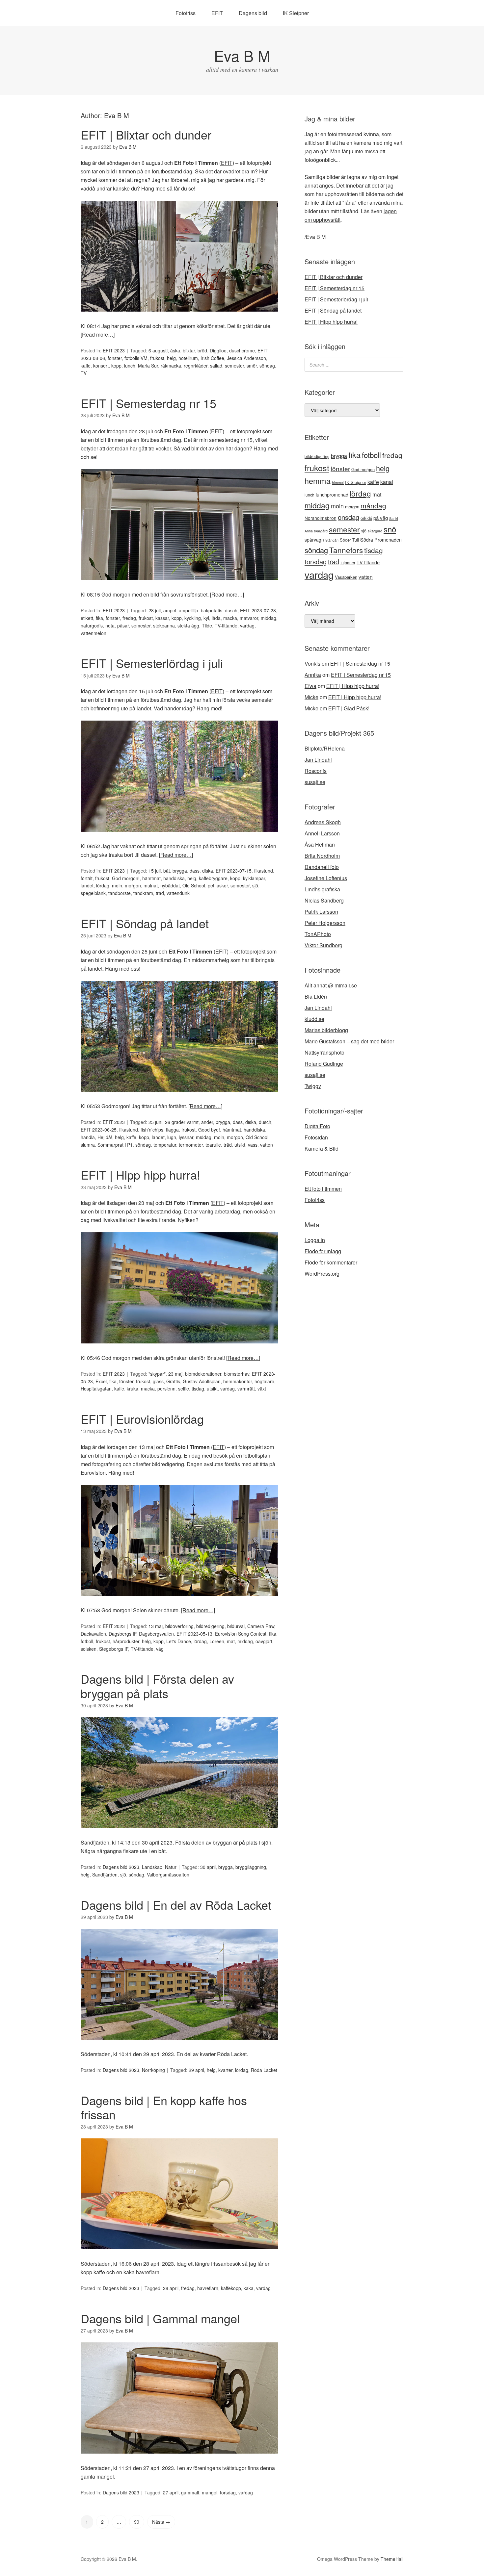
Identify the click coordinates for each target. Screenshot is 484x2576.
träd (160, 893)
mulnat (151, 885)
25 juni (155, 1122)
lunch (130, 366)
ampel (170, 610)
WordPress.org (322, 1274)
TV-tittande (226, 625)
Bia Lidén (316, 996)
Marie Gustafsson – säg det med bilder (349, 1041)
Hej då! (105, 1137)
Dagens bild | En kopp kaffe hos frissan (164, 2107)
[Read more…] (98, 334)
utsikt (240, 1145)
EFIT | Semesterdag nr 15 (148, 403)
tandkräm (143, 893)
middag (269, 618)
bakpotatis (212, 610)
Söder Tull (349, 540)
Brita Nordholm (322, 856)
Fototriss (186, 13)
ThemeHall (392, 2559)
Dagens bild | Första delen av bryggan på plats (157, 1686)
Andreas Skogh (323, 822)
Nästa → (161, 2522)
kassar (162, 618)
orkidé (366, 518)
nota (110, 625)
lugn (172, 1137)
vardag (247, 625)
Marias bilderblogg (326, 1030)
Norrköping (153, 2070)
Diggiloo (218, 350)
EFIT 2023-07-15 (234, 871)
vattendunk (178, 893)
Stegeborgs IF (114, 1649)
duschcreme (242, 350)
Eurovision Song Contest (241, 1634)
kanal (387, 482)
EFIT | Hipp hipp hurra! (140, 1174)
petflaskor (218, 885)
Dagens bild (253, 13)
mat (231, 1641)
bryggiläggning (251, 1867)
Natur (171, 1867)
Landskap (152, 1867)
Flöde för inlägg (323, 1251)
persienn (166, 1389)
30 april (208, 1867)
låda (216, 618)
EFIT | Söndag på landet (145, 923)
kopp (116, 366)
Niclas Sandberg (324, 900)
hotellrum (188, 358)
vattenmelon (94, 633)
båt (167, 871)
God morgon (363, 469)
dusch (231, 610)
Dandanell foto (322, 867)
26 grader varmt (182, 1122)
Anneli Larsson (322, 833)
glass (158, 1381)
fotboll (87, 1641)
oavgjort (264, 1641)
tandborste (120, 893)
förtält (87, 878)
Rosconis (316, 771)
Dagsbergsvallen (156, 1634)
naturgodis (92, 625)
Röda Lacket (264, 2070)
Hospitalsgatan (96, 1389)
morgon (133, 885)
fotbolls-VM (136, 358)
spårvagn (314, 540)
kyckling (193, 618)
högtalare (264, 1381)
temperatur (165, 1145)
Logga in (315, 1240)
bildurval (236, 1626)
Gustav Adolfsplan (202, 1381)
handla (88, 1137)
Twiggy (313, 1086)
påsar (123, 625)
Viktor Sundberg (323, 945)
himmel (338, 482)
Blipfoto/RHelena (325, 748)
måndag (373, 505)
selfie (184, 1389)
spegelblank (93, 893)
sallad (216, 366)
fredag (129, 618)
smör (252, 366)
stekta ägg (188, 625)
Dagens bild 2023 (121, 1867)
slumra (88, 1145)
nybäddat (170, 885)
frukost (157, 358)
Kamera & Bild (322, 1148)
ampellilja (188, 610)
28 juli (155, 610)
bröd (202, 350)
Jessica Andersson (246, 358)
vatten (267, 1145)
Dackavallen (93, 1634)
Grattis (173, 1381)
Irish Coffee (212, 358)
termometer (191, 1145)
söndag (267, 366)
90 (137, 2522)
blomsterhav (237, 1374)
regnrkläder (196, 366)
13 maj (156, 1626)
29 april (196, 2070)
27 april (171, 2492)
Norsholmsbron (321, 518)
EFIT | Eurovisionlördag (142, 1419)
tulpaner (348, 563)
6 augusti (158, 350)
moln (117, 885)
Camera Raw (261, 1626)
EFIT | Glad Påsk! (349, 708)
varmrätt (246, 1389)
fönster (115, 358)
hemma (318, 481)
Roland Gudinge (324, 1064)
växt (262, 1389)
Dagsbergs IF (122, 1634)
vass (253, 1145)
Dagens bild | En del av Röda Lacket (176, 1905)
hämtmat (151, 878)
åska (175, 350)
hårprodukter (126, 1641)
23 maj (175, 1374)
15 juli (155, 871)
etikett (87, 618)
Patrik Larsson (321, 912)
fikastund (264, 871)
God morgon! (126, 878)
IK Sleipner (296, 13)
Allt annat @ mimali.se (331, 985)
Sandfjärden (105, 1875)
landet (87, 885)
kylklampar (254, 878)
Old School (194, 885)
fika (99, 618)
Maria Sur (148, 366)
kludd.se (314, 1019)
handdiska (174, 878)
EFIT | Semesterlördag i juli (152, 663)
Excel (101, 1381)
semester (234, 366)
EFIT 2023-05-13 (194, 1634)
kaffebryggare (213, 878)
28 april (171, 2288)
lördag (103, 885)
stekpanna (164, 625)
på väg (381, 518)
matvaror (249, 618)
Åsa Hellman (320, 844)
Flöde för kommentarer (331, 1262)
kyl (206, 618)
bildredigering (210, 1626)
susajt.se (315, 782)
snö (390, 529)
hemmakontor (238, 1381)
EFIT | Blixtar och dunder (146, 134)
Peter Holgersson (325, 923)
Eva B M (242, 55)
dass (195, 871)
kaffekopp (231, 2288)
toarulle (213, 1145)
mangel (210, 2492)
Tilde (207, 625)
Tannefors (346, 550)
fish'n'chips (152, 1130)
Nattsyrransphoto (324, 1052)
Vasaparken (346, 577)
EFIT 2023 (114, 350)
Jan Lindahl (318, 760)
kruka (133, 1389)
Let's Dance (179, 1641)
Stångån (332, 540)
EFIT (217, 13)
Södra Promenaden (381, 540)
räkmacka (171, 366)
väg (160, 1649)
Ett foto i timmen (323, 1189)
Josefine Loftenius (326, 878)
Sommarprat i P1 (115, 1145)
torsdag (228, 2492)
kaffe (86, 366)
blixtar (189, 350)
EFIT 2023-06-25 (99, 1130)
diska (208, 871)
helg (171, 358)
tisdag (198, 1389)
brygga (180, 871)
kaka (249, 2288)
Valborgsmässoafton (168, 1875)
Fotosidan (316, 1137)
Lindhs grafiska (322, 889)
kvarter (225, 2070)
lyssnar (186, 1137)
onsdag (349, 517)
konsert (101, 366)
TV (84, 373)
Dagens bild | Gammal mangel (160, 2318)
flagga (172, 1130)
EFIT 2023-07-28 (258, 610)
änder (207, 1122)
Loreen (217, 1641)
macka (230, 618)
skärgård (375, 531)
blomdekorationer (203, 1374)
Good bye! (209, 1130)
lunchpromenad (332, 495)
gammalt (190, 2492)
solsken (89, 1649)
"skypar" (157, 1374)
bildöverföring (179, 1626)
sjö (255, 885)
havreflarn (208, 2288)
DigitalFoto (317, 1126)
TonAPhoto (318, 934)
